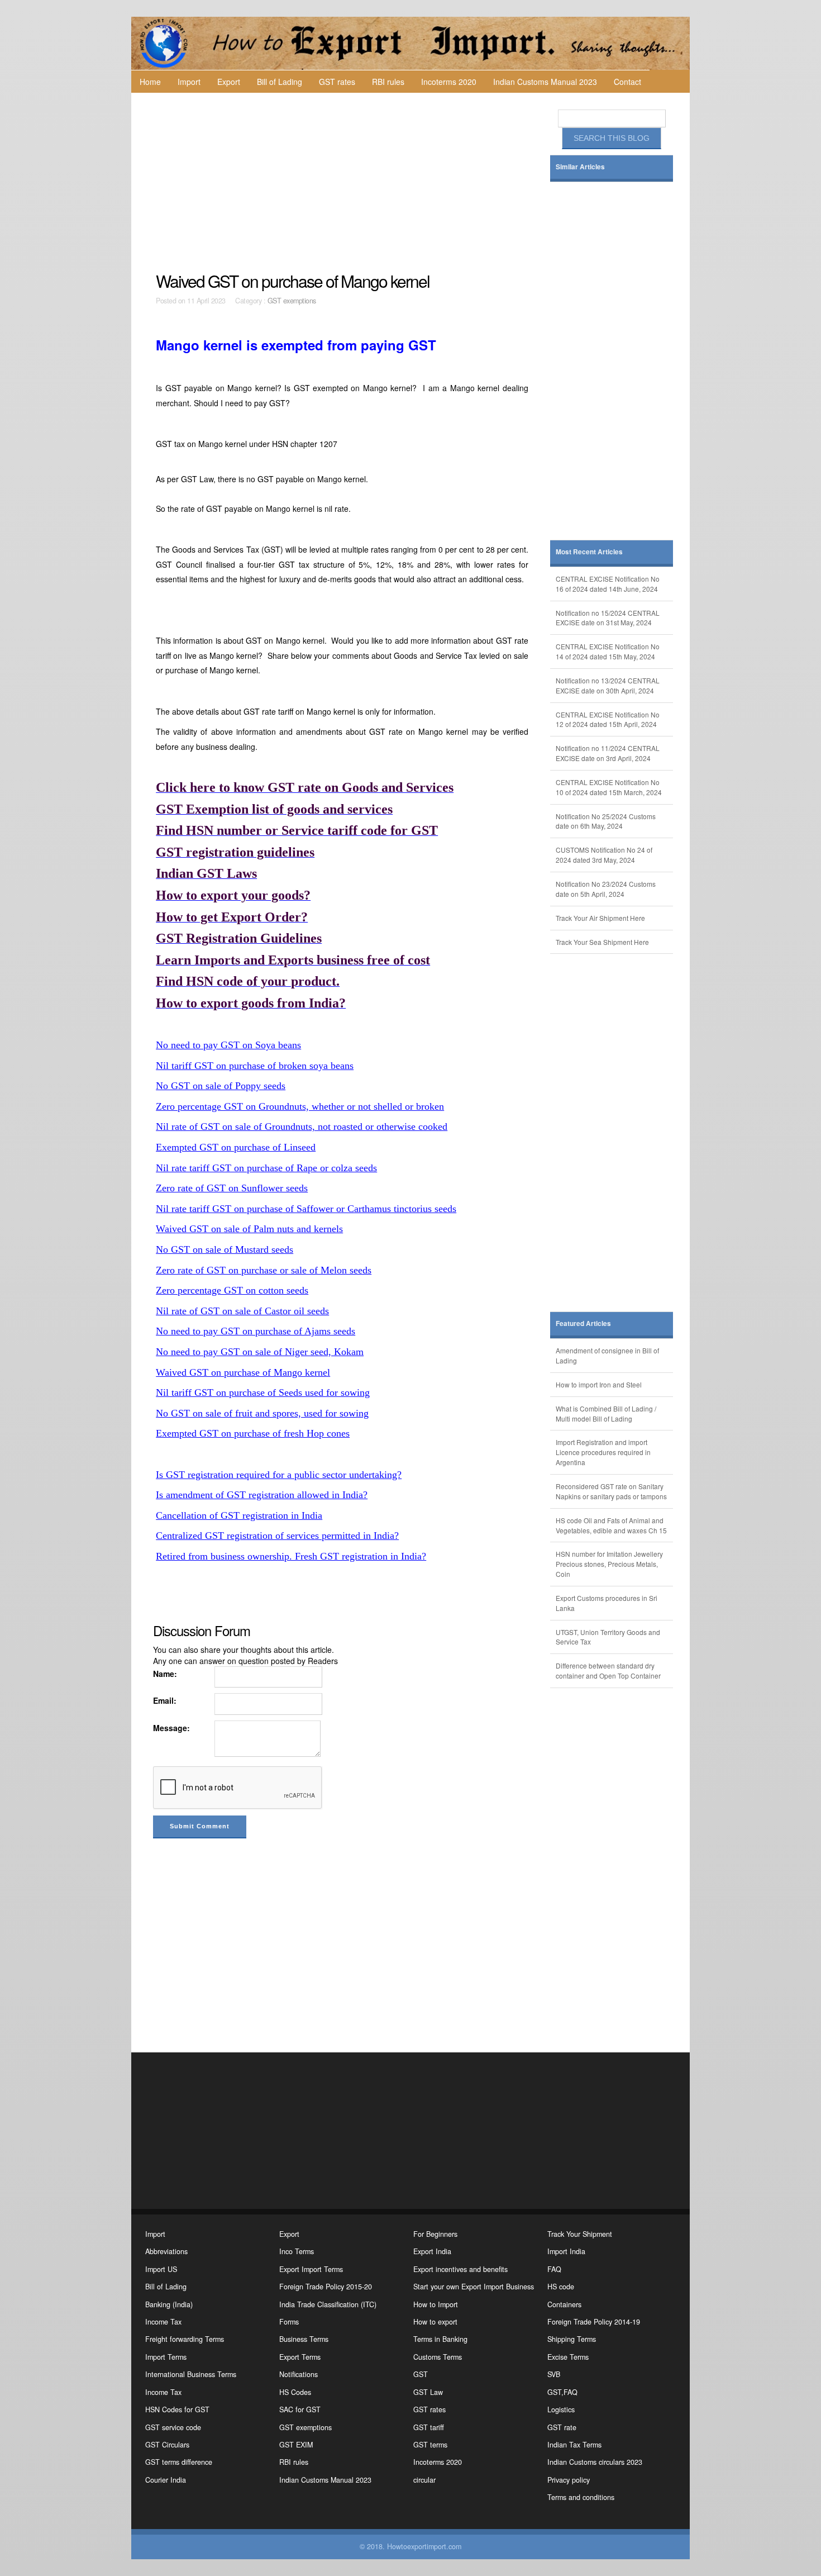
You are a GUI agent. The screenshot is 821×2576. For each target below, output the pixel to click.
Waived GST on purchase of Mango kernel (243, 1372)
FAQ (554, 2269)
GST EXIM (296, 2445)
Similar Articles (580, 167)
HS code (561, 2287)
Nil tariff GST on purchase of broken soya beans (255, 1066)
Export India (432, 2251)
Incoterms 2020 (449, 82)
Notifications (299, 2374)
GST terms (430, 2445)
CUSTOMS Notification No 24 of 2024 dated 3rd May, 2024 (604, 855)
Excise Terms (568, 2357)
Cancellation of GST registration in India (239, 1515)
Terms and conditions (581, 2497)
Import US (161, 2269)
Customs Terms (438, 2357)
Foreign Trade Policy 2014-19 (594, 2322)
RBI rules (388, 82)
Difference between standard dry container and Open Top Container (608, 1670)
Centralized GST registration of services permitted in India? (277, 1536)
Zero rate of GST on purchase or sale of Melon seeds (264, 1270)
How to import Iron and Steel (599, 1384)
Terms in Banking (440, 2339)
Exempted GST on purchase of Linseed (236, 1147)
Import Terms (166, 2357)
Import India (566, 2251)
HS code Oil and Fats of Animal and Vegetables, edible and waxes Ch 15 (611, 1525)
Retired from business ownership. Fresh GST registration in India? (291, 1556)
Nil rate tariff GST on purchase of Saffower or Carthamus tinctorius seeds (306, 1209)
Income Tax (163, 2322)
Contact (627, 82)
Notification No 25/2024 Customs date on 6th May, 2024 (606, 821)
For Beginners (435, 2234)
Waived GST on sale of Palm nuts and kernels (249, 1229)
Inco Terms (297, 2251)
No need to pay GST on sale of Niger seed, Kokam (260, 1352)
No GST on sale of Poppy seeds (221, 1086)
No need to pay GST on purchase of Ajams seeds (256, 1331)
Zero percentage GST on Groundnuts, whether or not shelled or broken (300, 1106)
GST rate (562, 2427)
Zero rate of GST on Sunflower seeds (232, 1188)
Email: (165, 1700)
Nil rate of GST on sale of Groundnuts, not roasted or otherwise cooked (302, 1127)
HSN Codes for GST (177, 2409)
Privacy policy (569, 2480)
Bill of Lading (280, 82)
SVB (554, 2374)
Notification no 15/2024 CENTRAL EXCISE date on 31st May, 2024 (608, 618)
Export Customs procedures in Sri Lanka (607, 1603)
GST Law (428, 2392)
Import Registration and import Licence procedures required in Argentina (603, 1452)
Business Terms (304, 2339)
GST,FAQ (562, 2392)
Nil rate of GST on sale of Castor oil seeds (242, 1311)
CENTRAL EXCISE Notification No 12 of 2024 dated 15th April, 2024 (608, 719)
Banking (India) (169, 2304)
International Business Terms (191, 2374)
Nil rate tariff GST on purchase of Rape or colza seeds (266, 1168)
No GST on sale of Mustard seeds (225, 1249)
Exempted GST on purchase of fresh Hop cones (253, 1433)
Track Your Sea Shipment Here (602, 942)
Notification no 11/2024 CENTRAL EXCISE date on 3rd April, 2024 (608, 753)
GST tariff (429, 2427)
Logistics (561, 2409)
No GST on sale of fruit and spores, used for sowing (262, 1413)
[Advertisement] (343, 182)
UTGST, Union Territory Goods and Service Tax (608, 1637)
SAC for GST (300, 2409)
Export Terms (300, 2357)
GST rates (337, 82)
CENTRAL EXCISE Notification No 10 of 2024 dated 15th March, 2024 (609, 787)
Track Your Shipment (580, 2234)
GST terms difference (179, 2462)
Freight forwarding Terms (185, 2339)
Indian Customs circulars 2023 (595, 2462)
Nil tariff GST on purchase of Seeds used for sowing (263, 1392)
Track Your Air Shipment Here (600, 918)
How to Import (436, 2304)
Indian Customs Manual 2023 (545, 82)
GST (421, 2374)
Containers (564, 2304)
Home (150, 82)
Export (229, 82)
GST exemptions (292, 301)
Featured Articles (583, 1323)
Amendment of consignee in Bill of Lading (607, 1355)
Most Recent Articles (589, 552)
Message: (171, 1728)
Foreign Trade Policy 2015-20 (326, 2287)
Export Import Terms (311, 2269)
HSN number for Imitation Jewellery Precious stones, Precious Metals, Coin (609, 1564)
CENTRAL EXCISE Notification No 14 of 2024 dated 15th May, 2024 (608, 651)
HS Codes (295, 2392)
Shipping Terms (572, 2339)
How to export (435, 2322)
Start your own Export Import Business (474, 2287)
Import (189, 82)
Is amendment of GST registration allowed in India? (262, 1495)
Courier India (166, 2480)
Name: (165, 1674)
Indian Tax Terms (574, 2445)
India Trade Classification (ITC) (328, 2304)
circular (424, 2480)
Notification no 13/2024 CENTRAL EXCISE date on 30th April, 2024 (608, 685)
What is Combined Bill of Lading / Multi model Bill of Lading (606, 1413)
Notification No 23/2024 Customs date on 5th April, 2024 (606, 889)
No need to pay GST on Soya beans (228, 1045)
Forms (289, 2322)
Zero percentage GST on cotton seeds (232, 1290)
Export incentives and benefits (460, 2269)
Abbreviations (166, 2251)
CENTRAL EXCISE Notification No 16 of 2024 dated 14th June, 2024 (608, 584)
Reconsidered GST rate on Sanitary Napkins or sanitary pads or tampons (611, 1491)
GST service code (173, 2427)
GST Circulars (167, 2445)
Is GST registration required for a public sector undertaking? (279, 1475)
